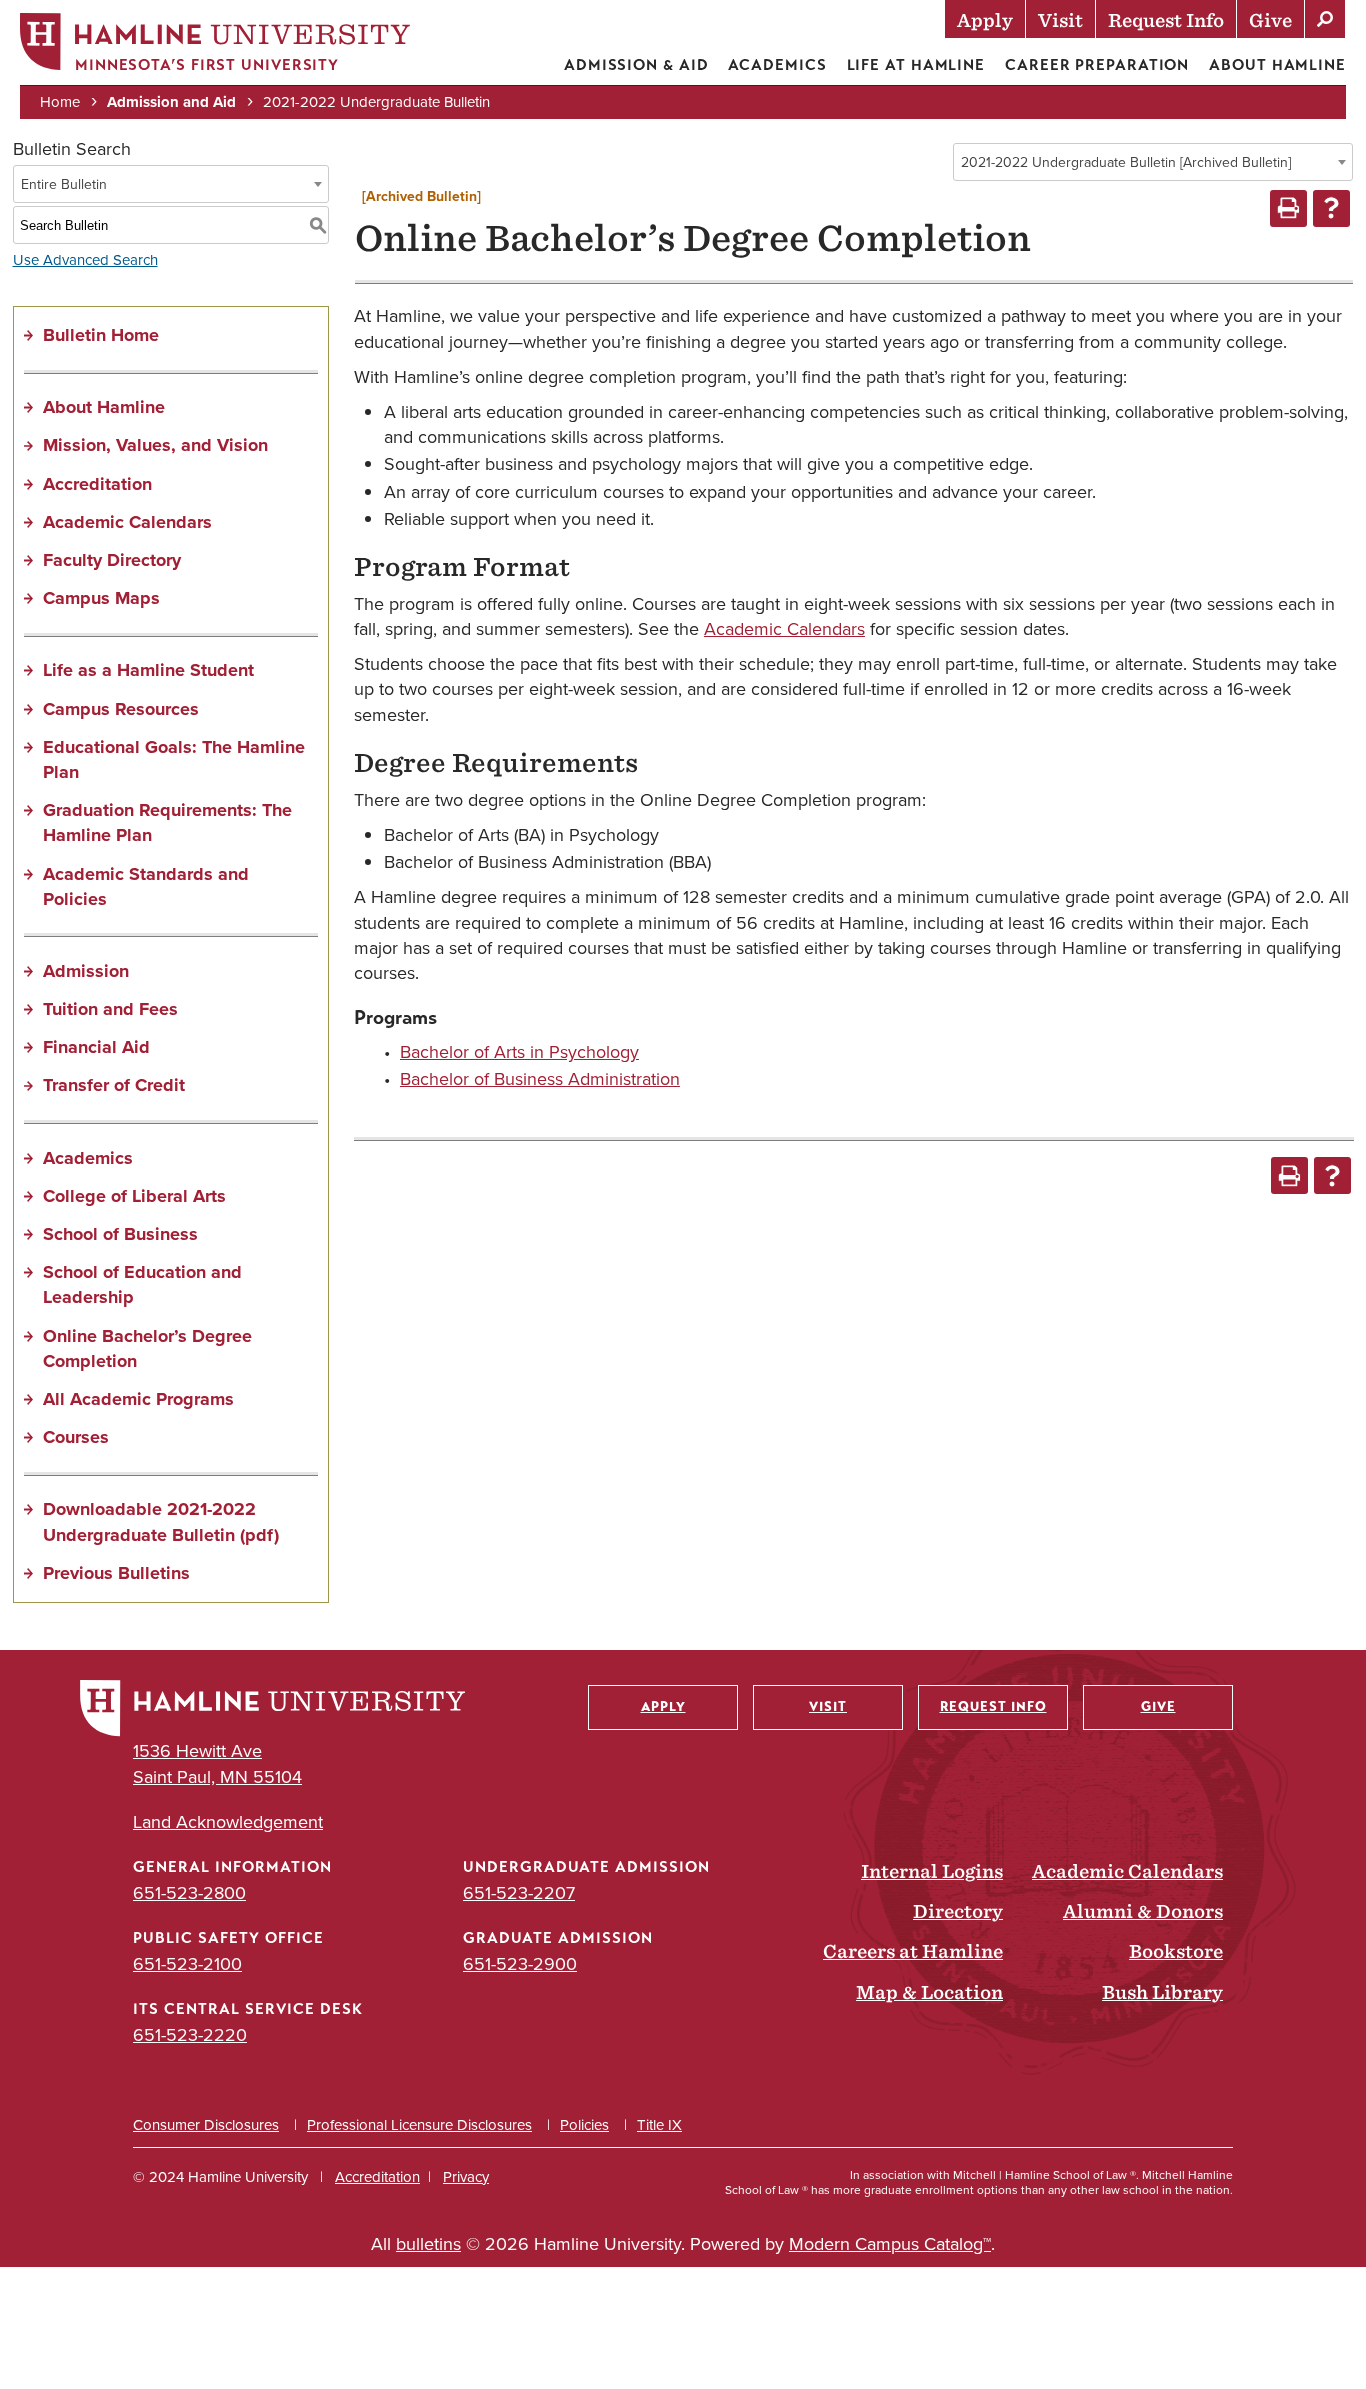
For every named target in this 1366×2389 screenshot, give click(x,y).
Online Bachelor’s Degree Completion (147, 1348)
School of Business (120, 1234)
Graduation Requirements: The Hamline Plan (167, 822)
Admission (86, 971)
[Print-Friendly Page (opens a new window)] (1288, 208)
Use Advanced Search (85, 260)
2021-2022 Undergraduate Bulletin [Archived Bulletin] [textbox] (1126, 162)
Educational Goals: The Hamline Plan (174, 759)
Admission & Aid (636, 65)
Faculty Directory (112, 560)
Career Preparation (1097, 65)
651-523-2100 (187, 1964)
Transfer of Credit (114, 1085)
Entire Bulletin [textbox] (64, 184)
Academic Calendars (127, 522)
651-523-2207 (519, 1893)
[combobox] (1153, 162)
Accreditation (97, 484)
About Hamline (1277, 65)
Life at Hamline (916, 65)
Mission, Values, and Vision (155, 445)
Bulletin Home (101, 335)
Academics (777, 65)
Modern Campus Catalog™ (890, 2244)
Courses (76, 1437)
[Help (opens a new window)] (1331, 208)
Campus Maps (101, 598)
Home (60, 102)
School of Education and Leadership (142, 1284)
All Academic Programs (138, 1399)
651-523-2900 (520, 1964)
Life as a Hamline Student (148, 670)
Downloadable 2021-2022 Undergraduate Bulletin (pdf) (161, 1521)
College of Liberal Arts (134, 1196)
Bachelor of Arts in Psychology (519, 1052)
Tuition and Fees (110, 1009)
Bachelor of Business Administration (540, 1079)
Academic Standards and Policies (146, 886)
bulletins (428, 2244)
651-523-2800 (189, 1893)
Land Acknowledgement (228, 1822)
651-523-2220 (190, 2035)
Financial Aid (96, 1047)
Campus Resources (121, 709)
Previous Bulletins (116, 1573)
